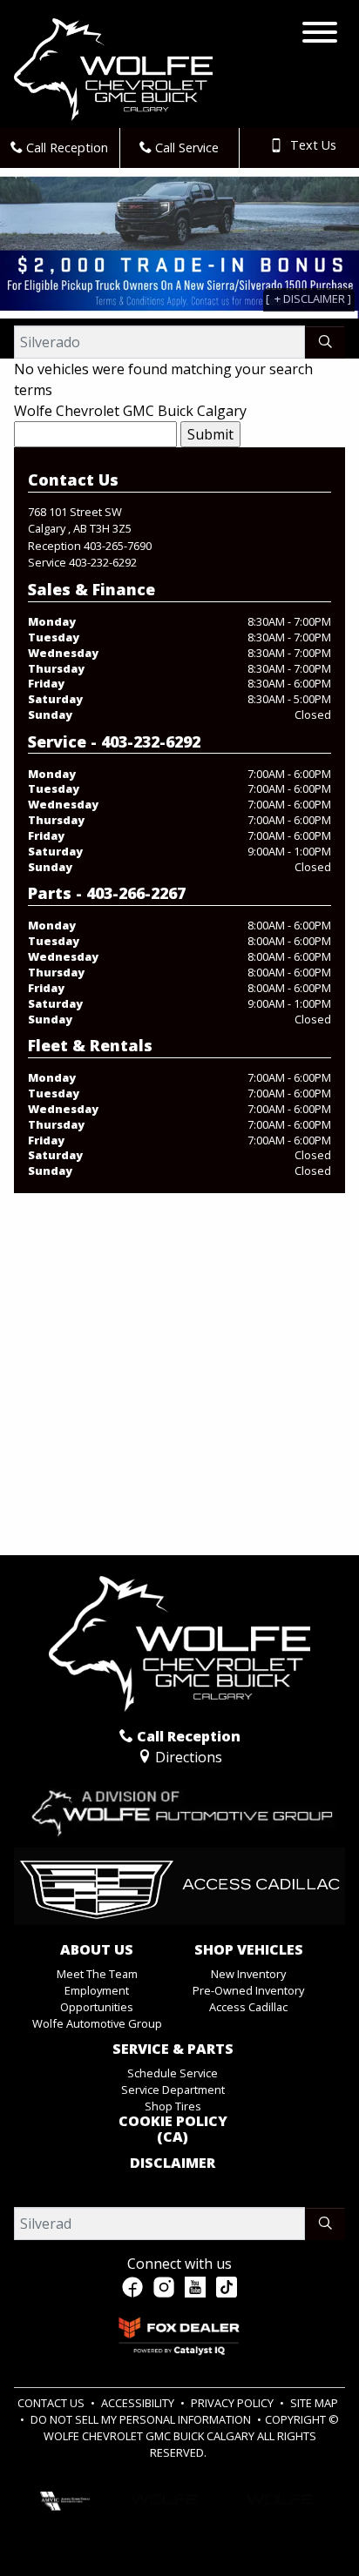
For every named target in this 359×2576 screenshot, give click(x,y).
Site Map (314, 2403)
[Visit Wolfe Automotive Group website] (179, 1806)
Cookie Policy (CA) (173, 2129)
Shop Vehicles (249, 1950)
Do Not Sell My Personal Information (142, 2419)
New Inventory (248, 1974)
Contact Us (52, 2403)
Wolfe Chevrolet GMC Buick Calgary (130, 411)
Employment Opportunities (97, 1999)
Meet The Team (97, 1974)
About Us (97, 1950)
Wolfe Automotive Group (97, 2023)
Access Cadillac (248, 2007)
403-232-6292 (103, 562)
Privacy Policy (234, 2403)
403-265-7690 (118, 546)
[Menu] (320, 35)
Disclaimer (173, 2163)
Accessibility (139, 2403)
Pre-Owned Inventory (248, 1990)
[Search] (325, 342)
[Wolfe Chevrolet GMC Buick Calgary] (113, 68)
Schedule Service (173, 2073)
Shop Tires (173, 2106)
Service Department (173, 2090)
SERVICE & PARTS (173, 2049)
